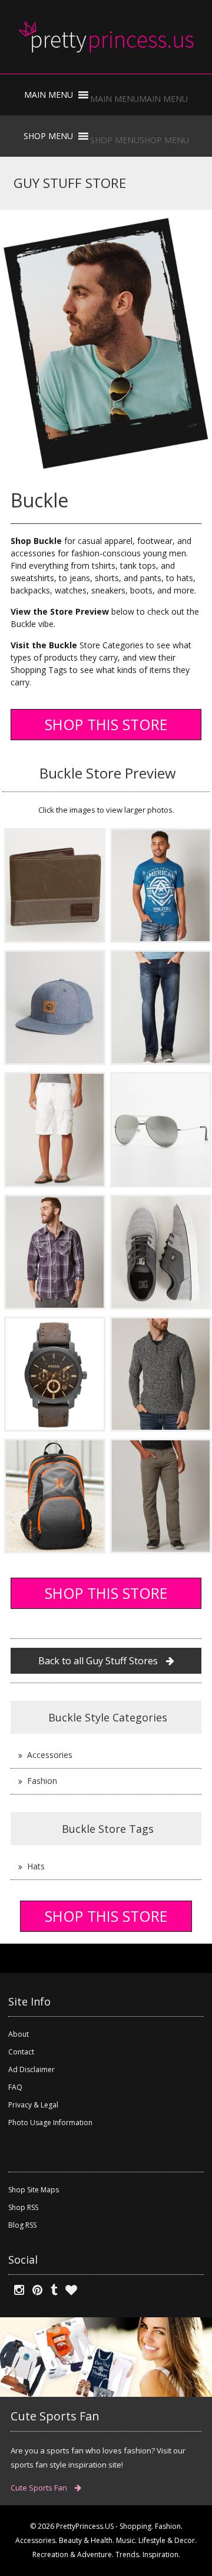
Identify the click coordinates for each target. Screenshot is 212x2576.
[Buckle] (55, 884)
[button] (139, 99)
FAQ (15, 2087)
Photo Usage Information (50, 2123)
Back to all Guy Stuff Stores (99, 1661)
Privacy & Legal (33, 2105)
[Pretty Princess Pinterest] (34, 2290)
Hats (36, 1866)
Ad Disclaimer (32, 2069)
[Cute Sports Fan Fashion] (106, 2356)
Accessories (50, 1755)
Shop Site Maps (34, 2190)
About (19, 2034)
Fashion (42, 1781)
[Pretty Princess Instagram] (16, 2290)
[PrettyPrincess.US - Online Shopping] (106, 37)
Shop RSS (23, 2207)
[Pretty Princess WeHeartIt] (68, 2290)
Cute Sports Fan (40, 2488)
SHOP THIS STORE (106, 724)
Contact (21, 2052)
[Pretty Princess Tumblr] (51, 2290)
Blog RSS (22, 2225)
